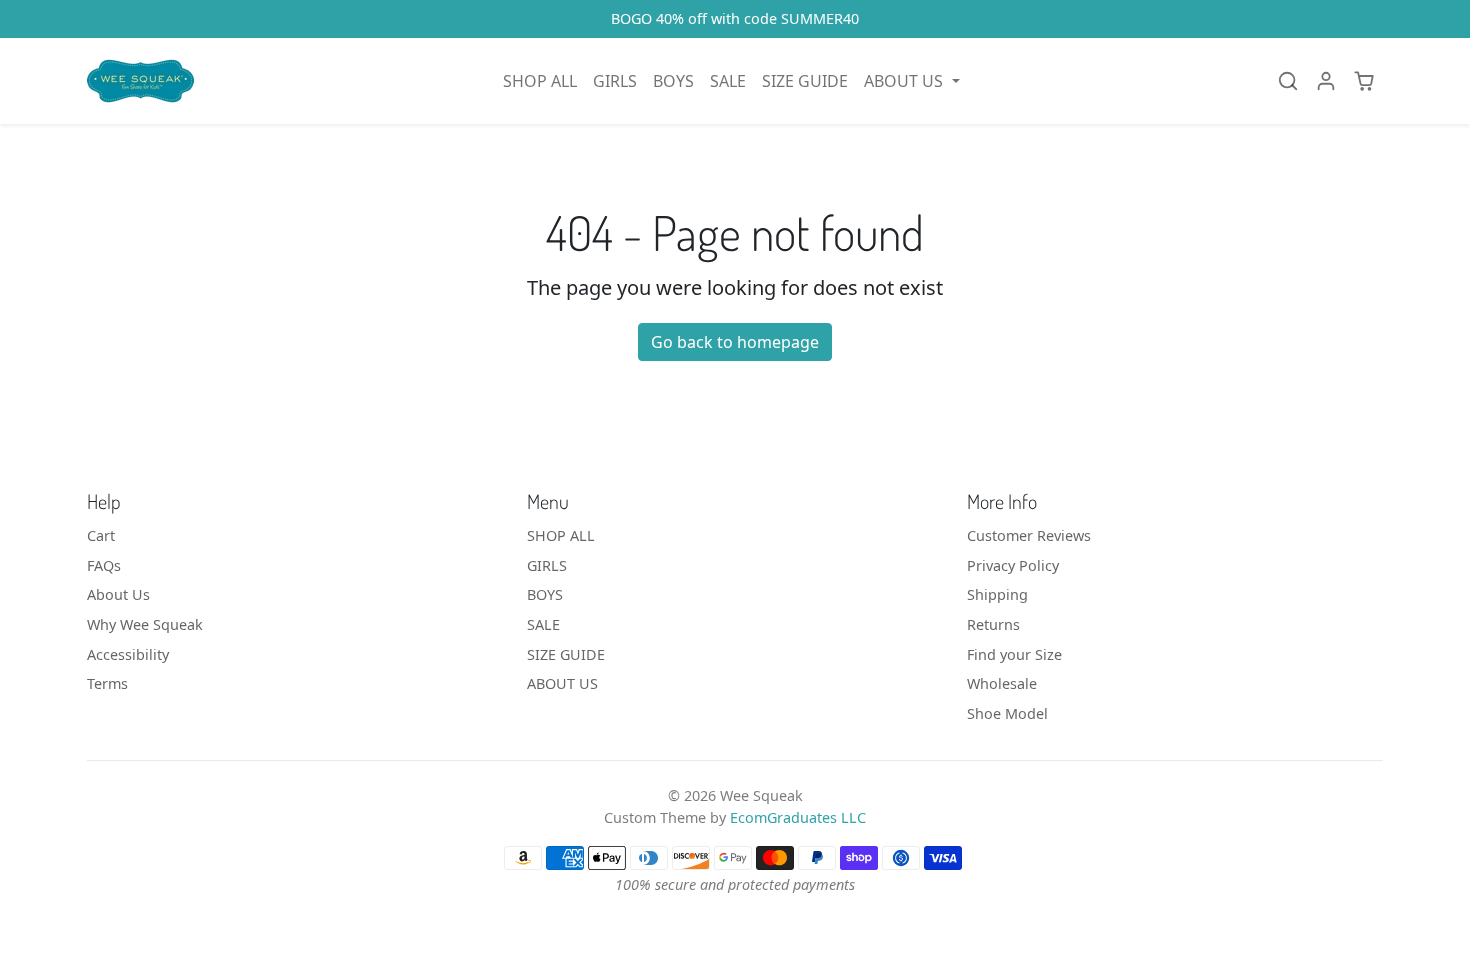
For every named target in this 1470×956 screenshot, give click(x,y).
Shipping (997, 594)
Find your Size (1014, 654)
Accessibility (128, 654)
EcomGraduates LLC (798, 817)
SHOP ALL (540, 81)
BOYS (673, 81)
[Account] (1326, 81)
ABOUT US (562, 683)
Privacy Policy (1013, 565)
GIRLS (615, 81)
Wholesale (1002, 683)
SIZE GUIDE (805, 81)
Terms (107, 683)
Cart (101, 535)
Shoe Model (1007, 713)
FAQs (104, 565)
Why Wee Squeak (145, 624)
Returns (993, 624)
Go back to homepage (735, 342)
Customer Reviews (1029, 535)
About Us (118, 594)
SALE (728, 81)
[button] (911, 81)
